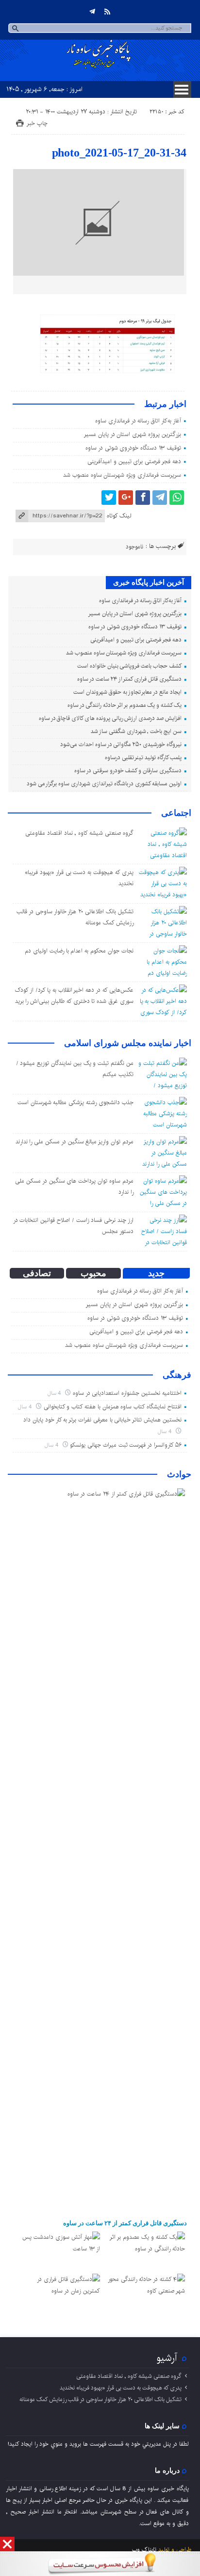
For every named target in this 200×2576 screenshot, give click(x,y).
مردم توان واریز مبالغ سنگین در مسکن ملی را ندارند (75, 1142)
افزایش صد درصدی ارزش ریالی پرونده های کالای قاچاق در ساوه (110, 718)
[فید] (107, 12)
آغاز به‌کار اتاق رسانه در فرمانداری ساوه (138, 421)
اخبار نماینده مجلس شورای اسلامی (128, 1043)
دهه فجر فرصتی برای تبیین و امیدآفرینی (134, 461)
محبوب (93, 1273)
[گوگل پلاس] (126, 498)
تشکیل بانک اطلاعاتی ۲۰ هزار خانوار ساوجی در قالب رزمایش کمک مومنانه (100, 2399)
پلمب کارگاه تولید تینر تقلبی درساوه (143, 757)
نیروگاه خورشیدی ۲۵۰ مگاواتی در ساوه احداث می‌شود (121, 744)
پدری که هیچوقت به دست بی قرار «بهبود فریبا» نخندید (121, 2388)
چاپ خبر (37, 123)
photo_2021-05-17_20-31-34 (119, 153)
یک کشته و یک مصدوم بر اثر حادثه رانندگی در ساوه (125, 705)
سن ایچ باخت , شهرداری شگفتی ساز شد (136, 731)
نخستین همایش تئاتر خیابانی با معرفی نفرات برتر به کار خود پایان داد (102, 1420)
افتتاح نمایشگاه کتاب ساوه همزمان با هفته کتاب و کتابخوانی (113, 1407)
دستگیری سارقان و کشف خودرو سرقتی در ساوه (128, 771)
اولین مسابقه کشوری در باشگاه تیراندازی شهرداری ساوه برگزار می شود (104, 784)
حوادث (179, 1474)
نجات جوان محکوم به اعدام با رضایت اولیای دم (79, 951)
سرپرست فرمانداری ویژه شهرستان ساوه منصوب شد (122, 475)
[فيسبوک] (143, 498)
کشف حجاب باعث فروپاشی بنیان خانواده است (129, 666)
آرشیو (167, 2358)
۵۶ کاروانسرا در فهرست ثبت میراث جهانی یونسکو (126, 1445)
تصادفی (37, 1273)
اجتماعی (176, 813)
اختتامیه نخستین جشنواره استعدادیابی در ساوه (127, 1393)
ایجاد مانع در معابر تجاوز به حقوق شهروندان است (127, 692)
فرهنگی (177, 1375)
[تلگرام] (92, 12)
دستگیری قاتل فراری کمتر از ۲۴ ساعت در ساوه (129, 679)
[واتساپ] (177, 498)
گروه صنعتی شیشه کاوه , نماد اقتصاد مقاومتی (79, 833)
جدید (156, 1273)
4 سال (55, 1393)
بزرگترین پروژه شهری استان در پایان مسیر (133, 434)
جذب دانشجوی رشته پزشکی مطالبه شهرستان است (75, 1102)
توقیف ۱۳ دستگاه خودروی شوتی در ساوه (133, 448)
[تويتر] (109, 498)
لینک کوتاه (119, 516)
